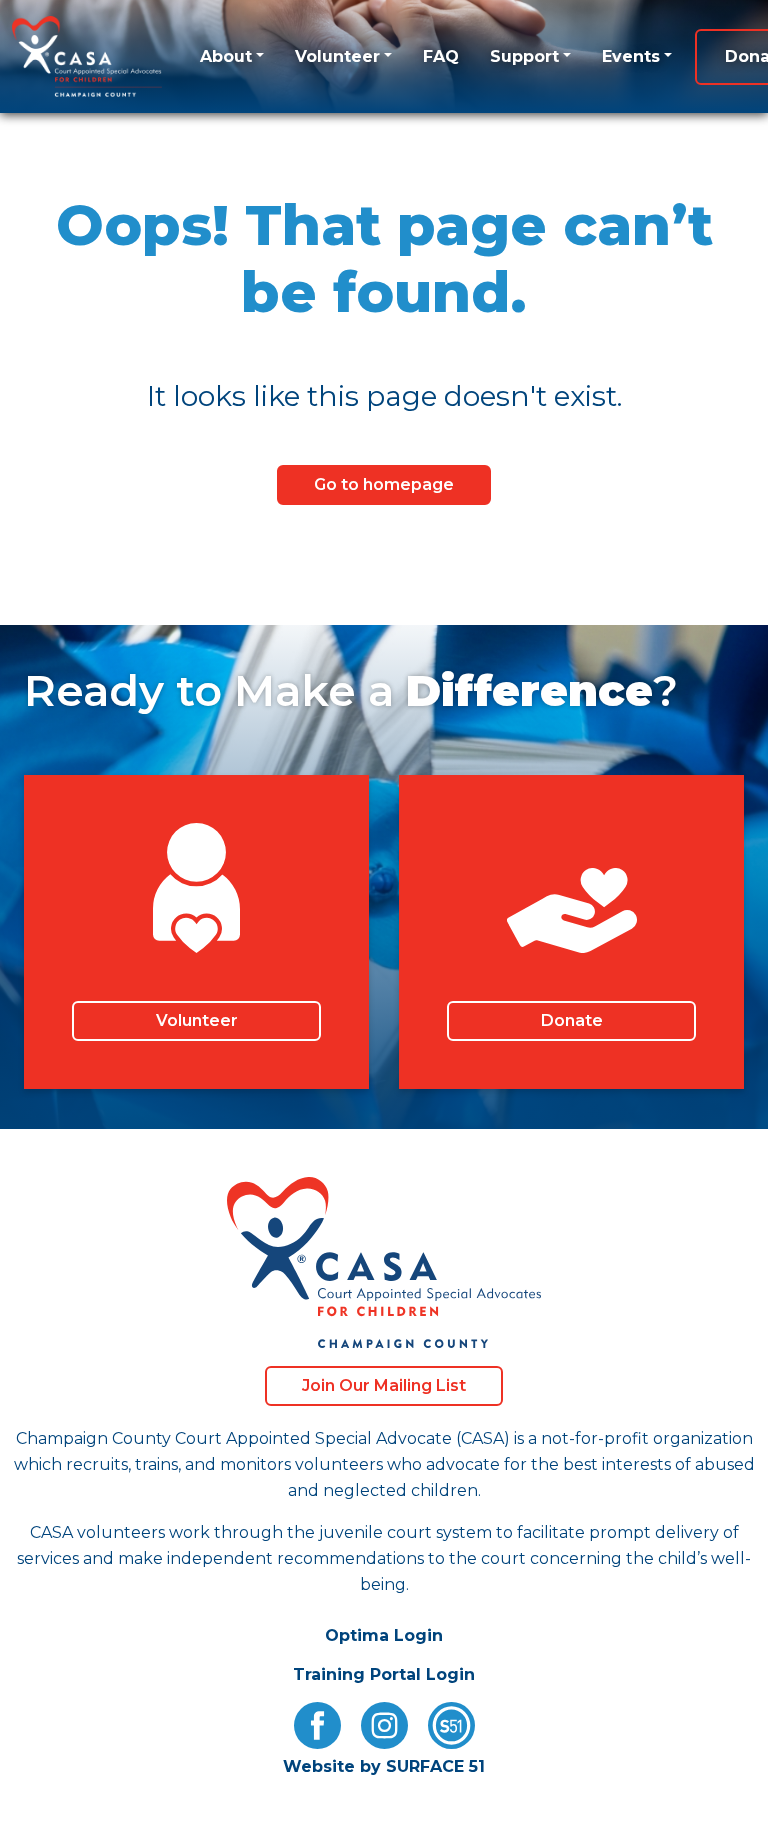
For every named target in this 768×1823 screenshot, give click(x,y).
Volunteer (337, 56)
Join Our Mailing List (384, 1385)
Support (524, 56)
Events (631, 56)
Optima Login (384, 1635)
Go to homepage (384, 484)
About (226, 56)
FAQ (441, 56)
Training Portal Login (384, 1674)
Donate (572, 1020)
